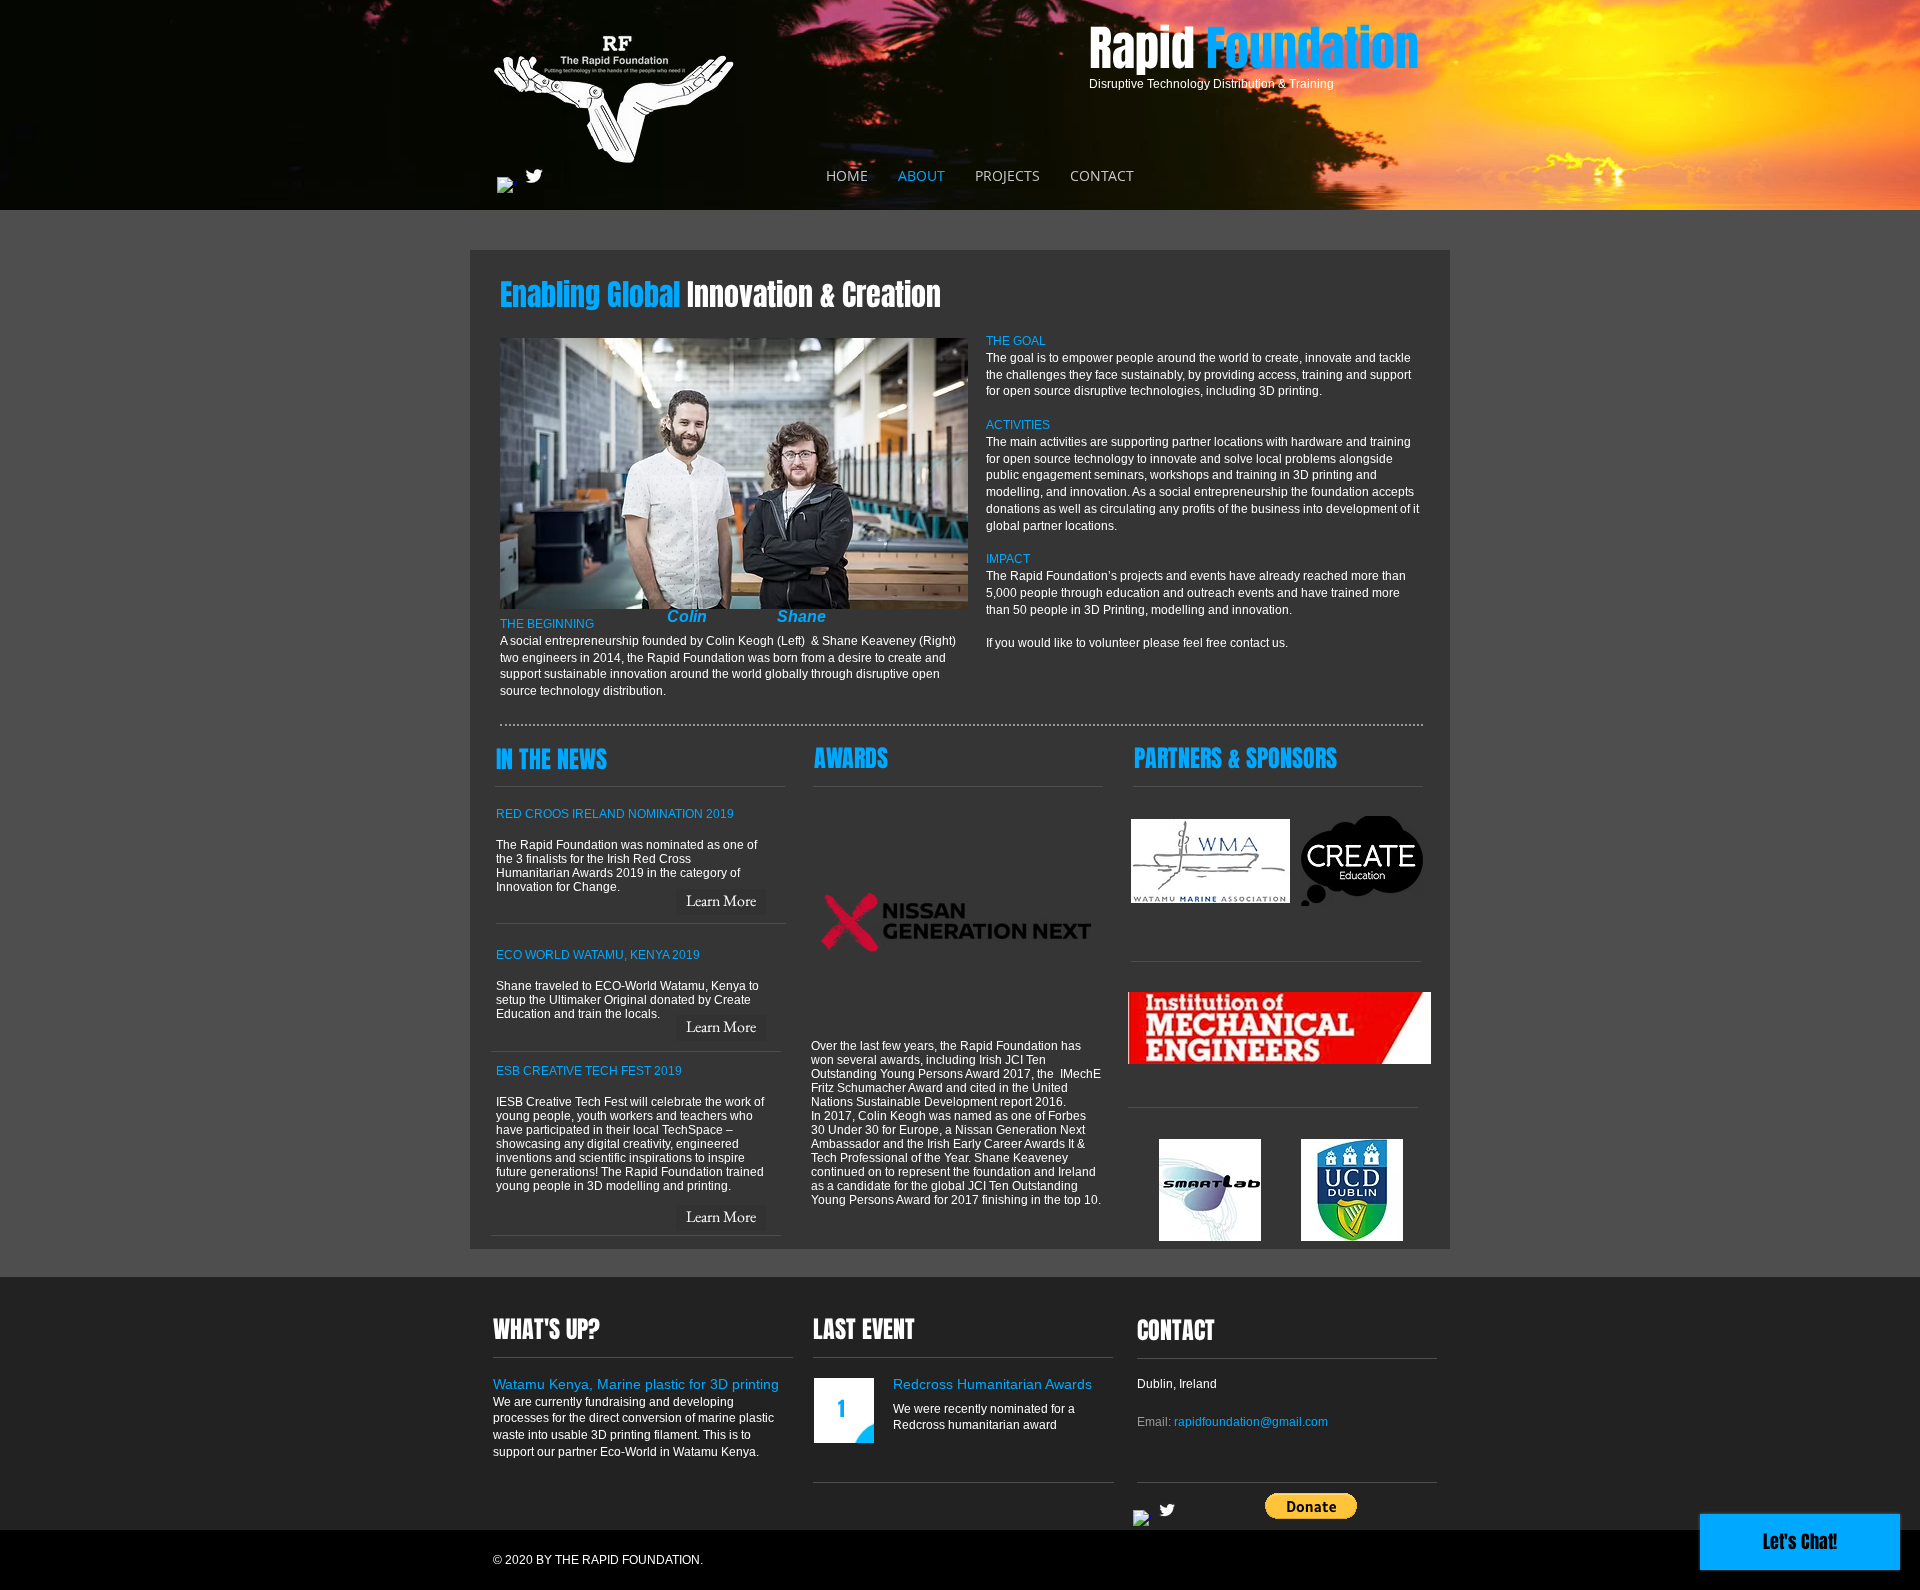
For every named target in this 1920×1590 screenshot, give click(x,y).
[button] (1311, 1506)
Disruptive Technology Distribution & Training (1211, 84)
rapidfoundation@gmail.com (1251, 1422)
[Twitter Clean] (534, 176)
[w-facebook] (507, 187)
